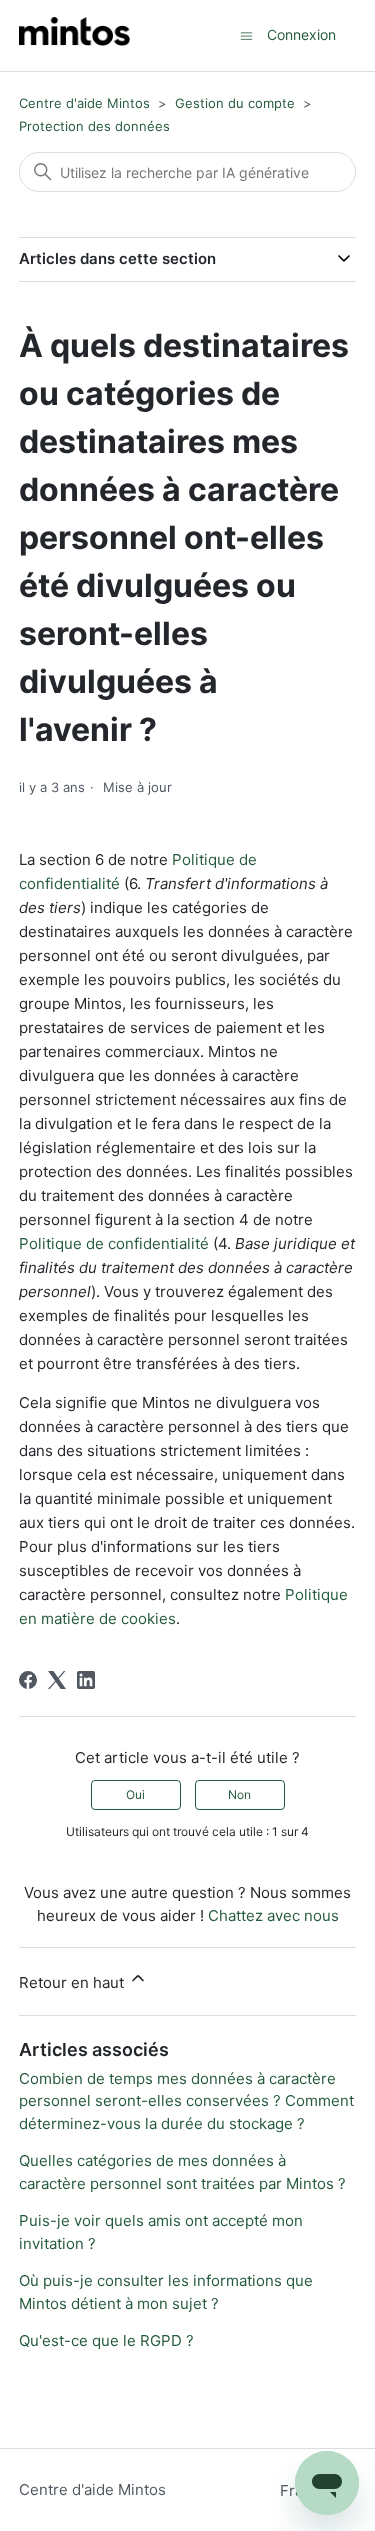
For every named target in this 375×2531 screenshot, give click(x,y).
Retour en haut (73, 1982)
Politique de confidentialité (114, 1243)
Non (239, 1794)
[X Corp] (57, 1680)
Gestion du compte (235, 103)
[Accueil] (74, 35)
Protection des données (94, 126)
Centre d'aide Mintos (84, 103)
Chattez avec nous (273, 1915)
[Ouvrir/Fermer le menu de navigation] (246, 34)
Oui (135, 1794)
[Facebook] (28, 1680)
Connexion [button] (301, 34)
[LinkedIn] (86, 1680)
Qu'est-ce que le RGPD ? (106, 2340)
